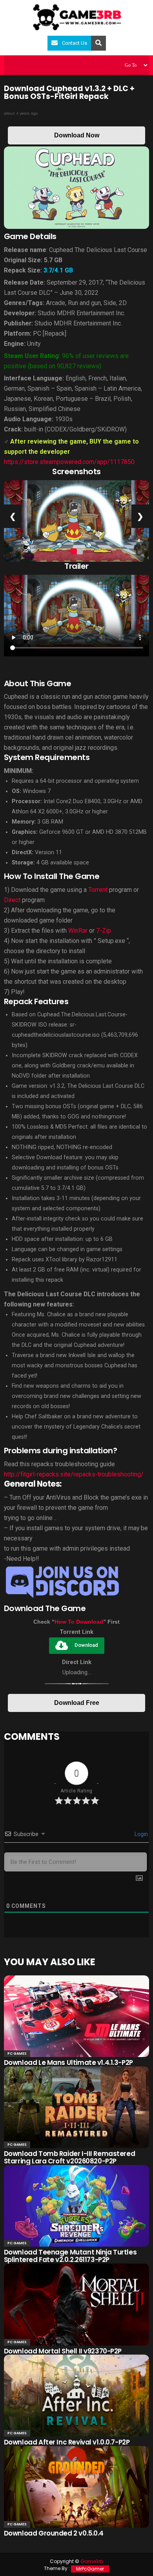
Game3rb (92, 2561)
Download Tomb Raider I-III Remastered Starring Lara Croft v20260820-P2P (69, 2157)
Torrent (98, 890)
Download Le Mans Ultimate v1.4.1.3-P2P (68, 2063)
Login (141, 1834)
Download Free (77, 1703)
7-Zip (104, 931)
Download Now (77, 135)
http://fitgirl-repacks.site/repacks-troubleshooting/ (74, 1474)
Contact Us (75, 43)
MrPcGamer (90, 2569)
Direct (12, 900)
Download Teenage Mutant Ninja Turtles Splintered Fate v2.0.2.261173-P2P (70, 2256)
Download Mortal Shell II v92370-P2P (63, 2351)
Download (86, 1645)
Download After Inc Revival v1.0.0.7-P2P (67, 2442)
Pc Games (17, 2053)
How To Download (79, 1622)
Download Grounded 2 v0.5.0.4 (54, 2533)
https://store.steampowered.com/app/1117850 (69, 462)
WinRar (78, 931)
